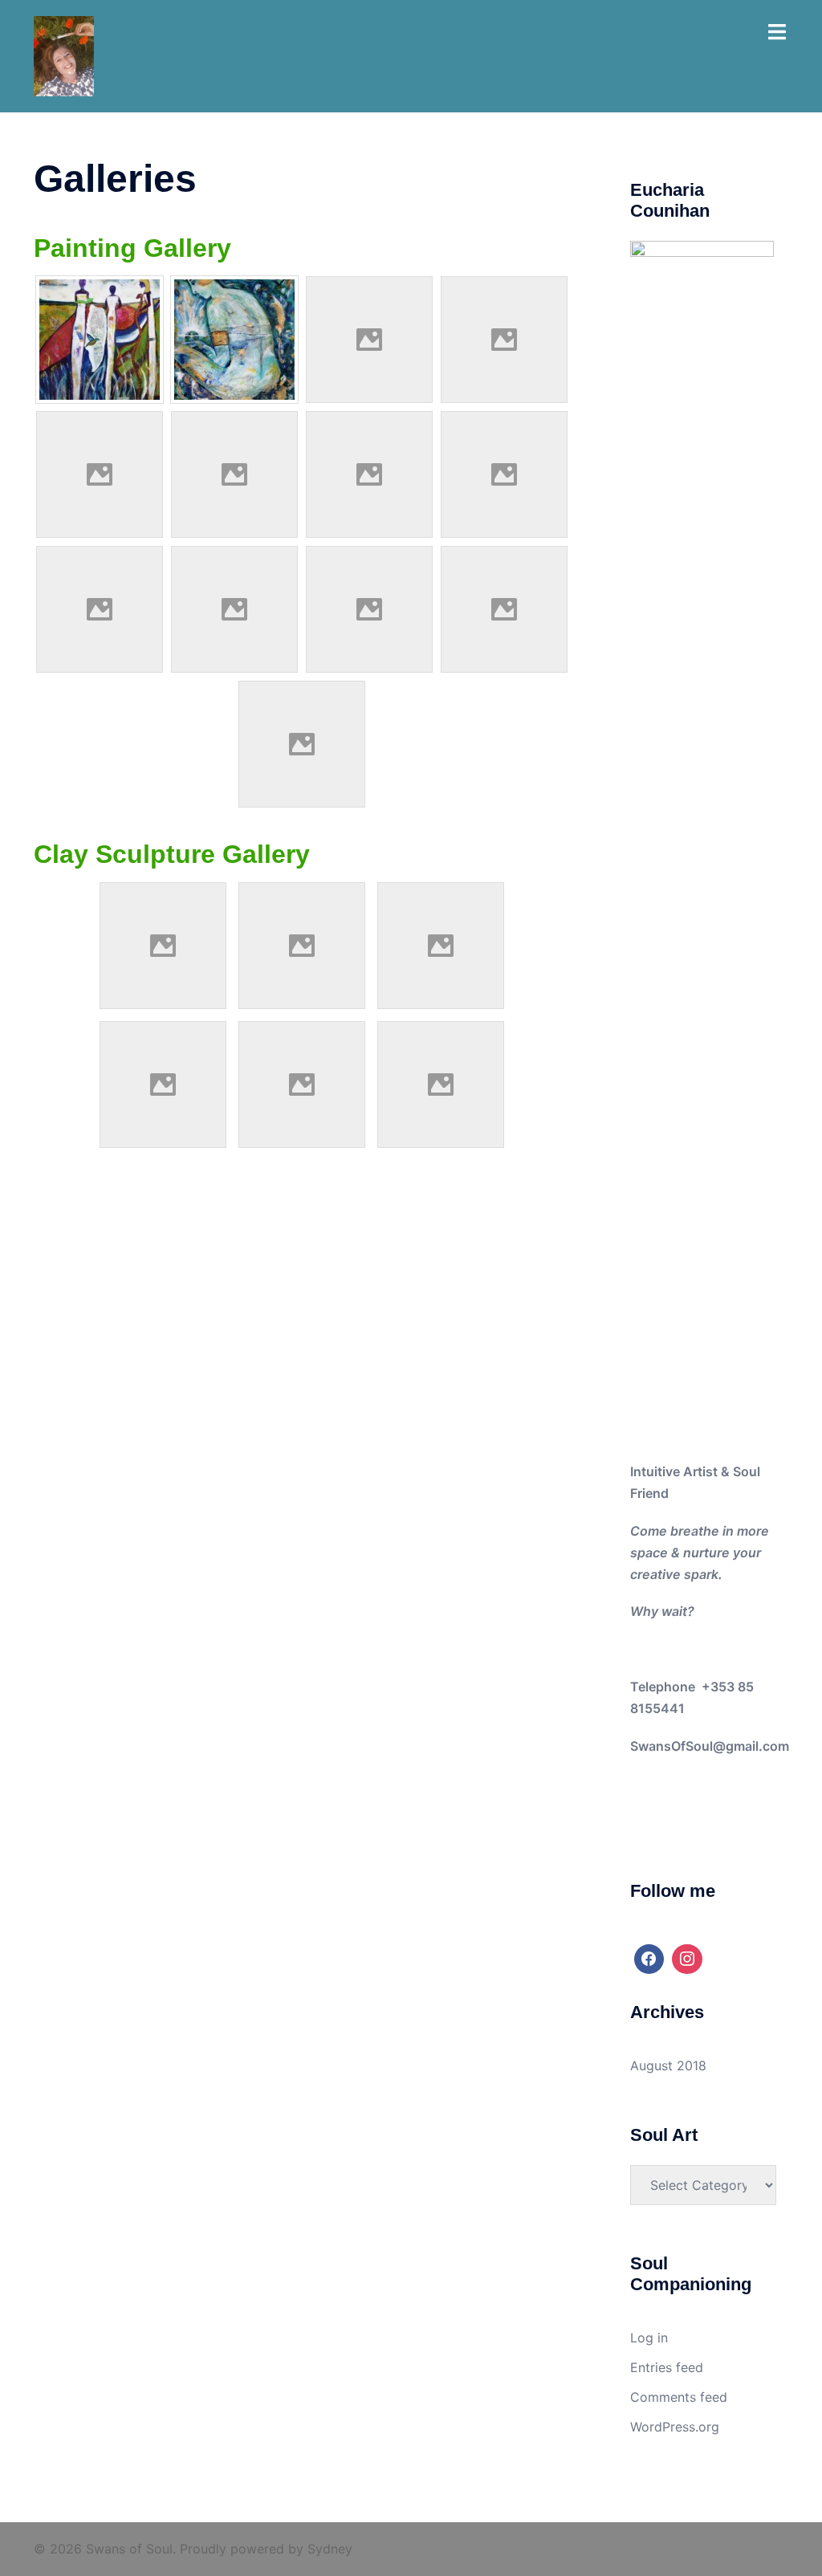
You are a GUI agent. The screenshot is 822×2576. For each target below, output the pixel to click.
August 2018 (668, 2065)
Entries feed (667, 2367)
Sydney (330, 2549)
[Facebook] (649, 1959)
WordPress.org (675, 2427)
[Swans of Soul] (64, 55)
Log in (649, 2338)
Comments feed (679, 2397)
